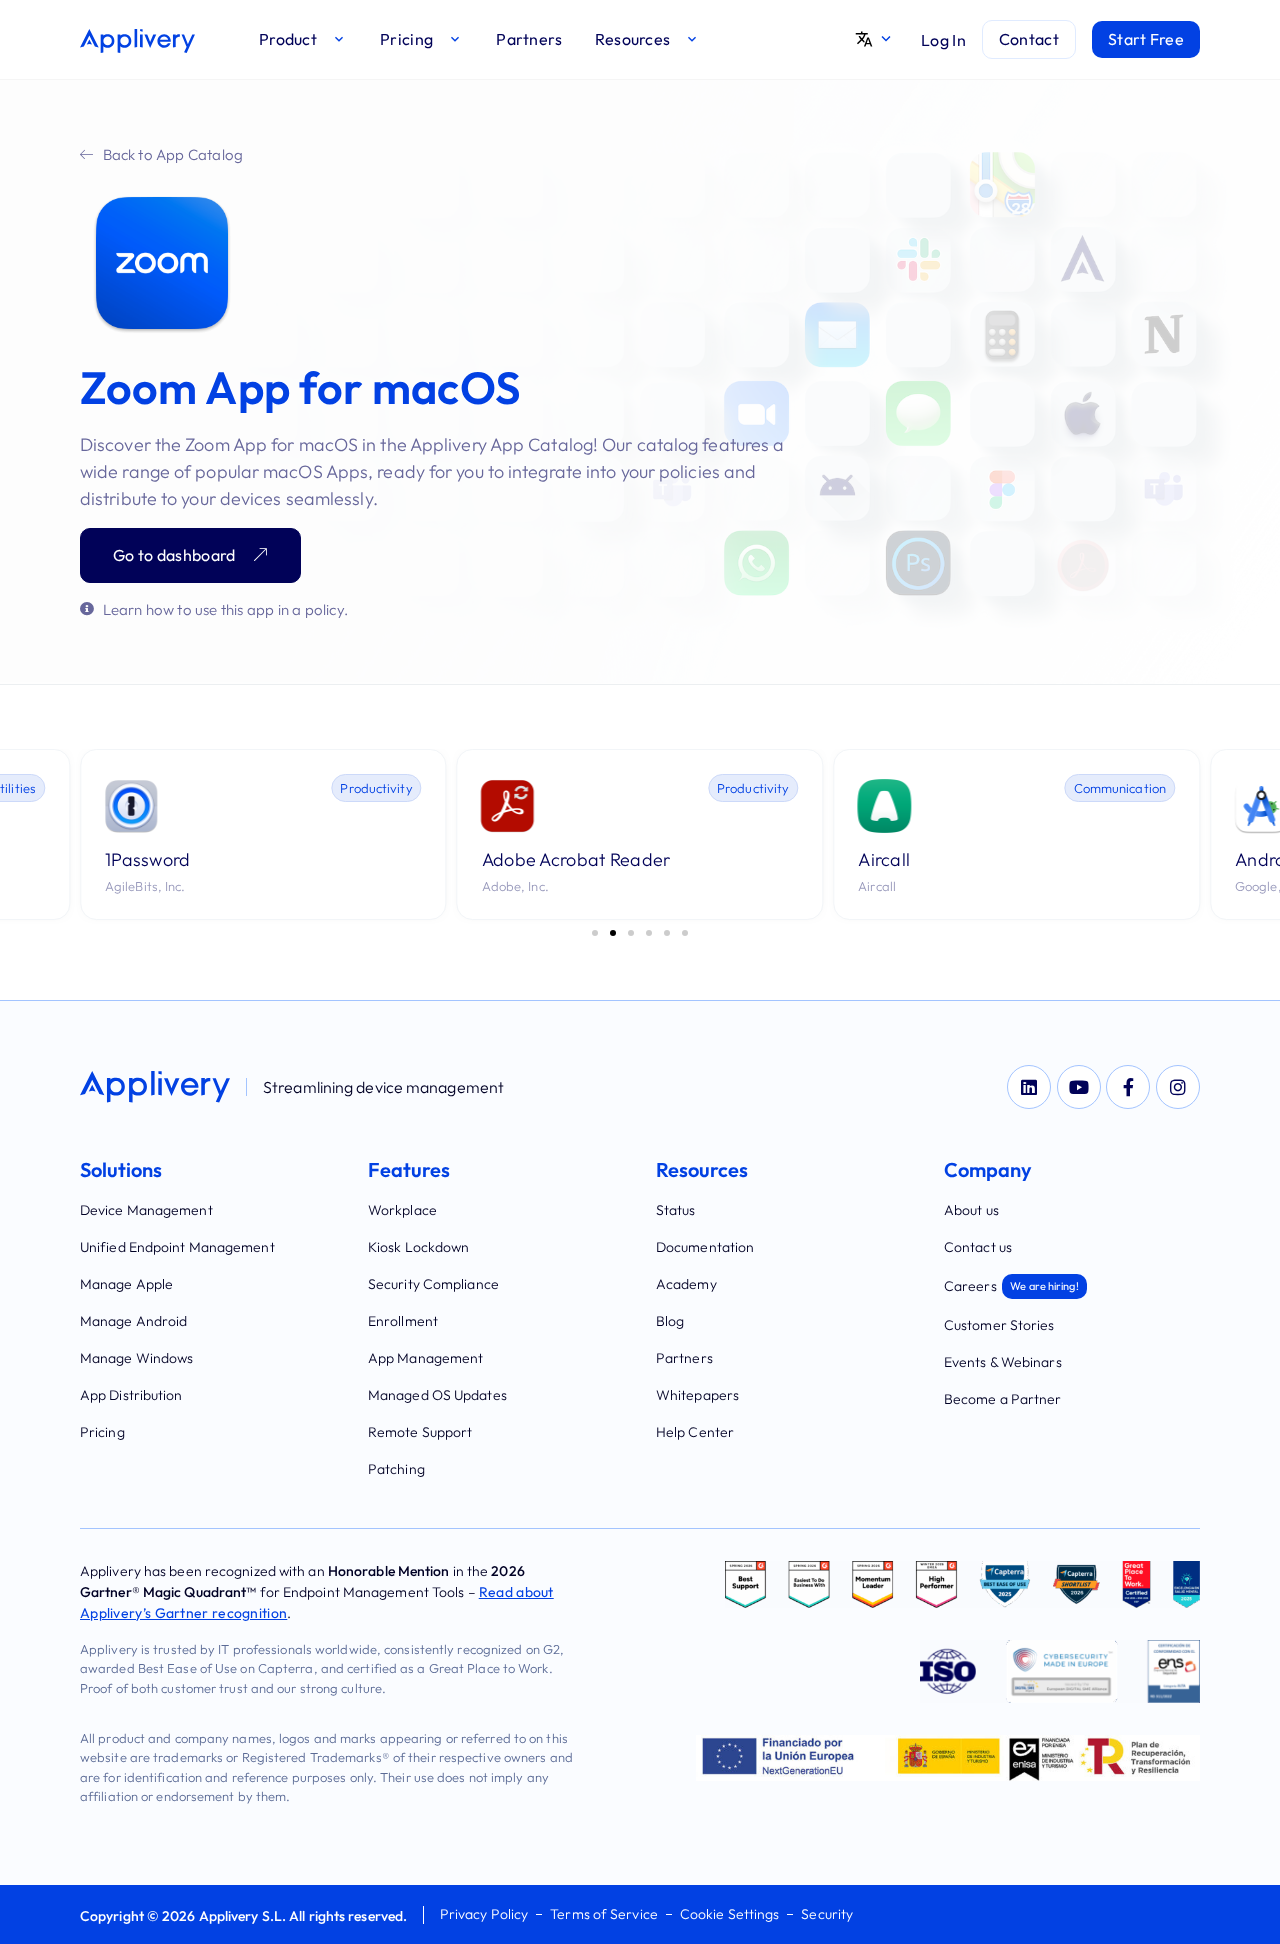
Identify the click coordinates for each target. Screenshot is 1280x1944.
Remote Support (420, 1432)
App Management (425, 1358)
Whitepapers (697, 1395)
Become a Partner (1003, 1399)
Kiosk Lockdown (418, 1247)
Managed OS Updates (437, 1395)
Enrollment (403, 1321)
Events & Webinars (1003, 1362)
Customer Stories (999, 1325)
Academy (686, 1284)
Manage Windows (136, 1358)
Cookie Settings (730, 1914)
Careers (1011, 1286)
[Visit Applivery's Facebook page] (1128, 1087)
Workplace (402, 1210)
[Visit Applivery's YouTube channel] (1079, 1087)
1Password (148, 859)
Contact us (978, 1247)
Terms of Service (604, 1914)
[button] (303, 39)
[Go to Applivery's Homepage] (137, 41)
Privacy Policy (484, 1914)
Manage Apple (126, 1284)
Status (676, 1210)
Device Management (146, 1210)
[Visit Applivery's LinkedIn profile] (1029, 1087)
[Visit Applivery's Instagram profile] (1178, 1087)
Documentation (705, 1247)
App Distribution (131, 1395)
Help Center (695, 1432)
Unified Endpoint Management (177, 1247)
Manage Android (133, 1321)
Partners (684, 1358)
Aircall (884, 859)
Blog (670, 1321)
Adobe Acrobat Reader (576, 859)
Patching (396, 1469)
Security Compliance (433, 1284)
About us (971, 1210)
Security (827, 1914)
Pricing (102, 1432)
